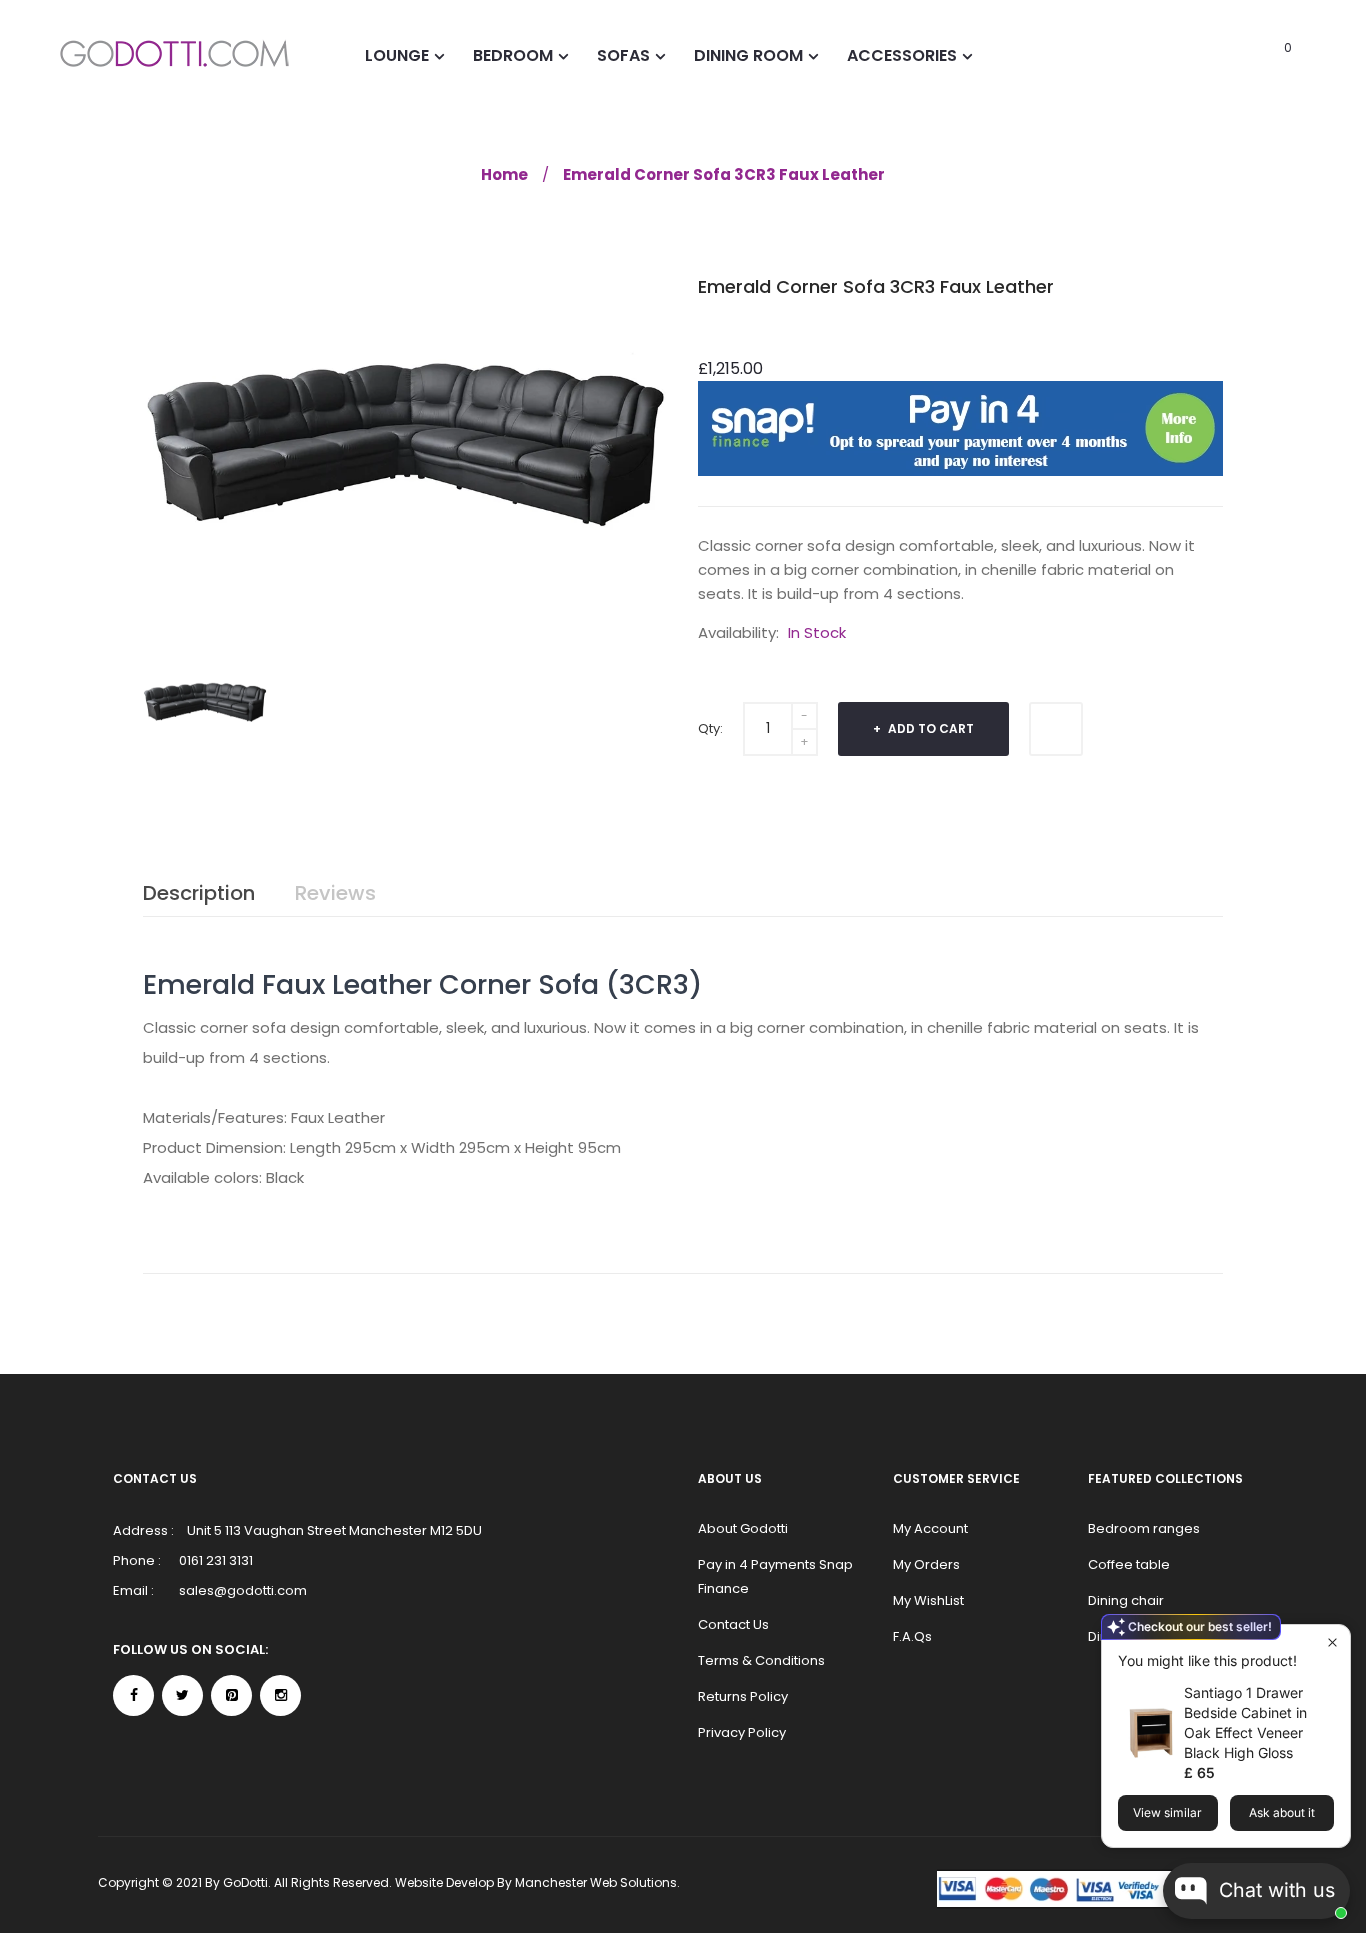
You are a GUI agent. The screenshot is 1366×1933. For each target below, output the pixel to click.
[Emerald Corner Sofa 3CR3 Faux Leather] (205, 700)
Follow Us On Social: (190, 1649)
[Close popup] (1332, 1642)
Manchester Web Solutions (596, 1882)
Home (504, 174)
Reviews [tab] (335, 893)
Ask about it (1282, 1812)
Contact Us (733, 1624)
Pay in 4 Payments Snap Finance (775, 1576)
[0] (1260, 55)
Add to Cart (929, 728)
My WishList (928, 1600)
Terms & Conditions (761, 1660)
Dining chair (1126, 1600)
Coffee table (1129, 1564)
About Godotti (743, 1528)
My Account (930, 1528)
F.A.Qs (912, 1636)
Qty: (710, 728)
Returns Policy (743, 1696)
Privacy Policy (742, 1732)
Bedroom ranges (1144, 1528)
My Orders (926, 1564)
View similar (1167, 1812)
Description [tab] (199, 893)
